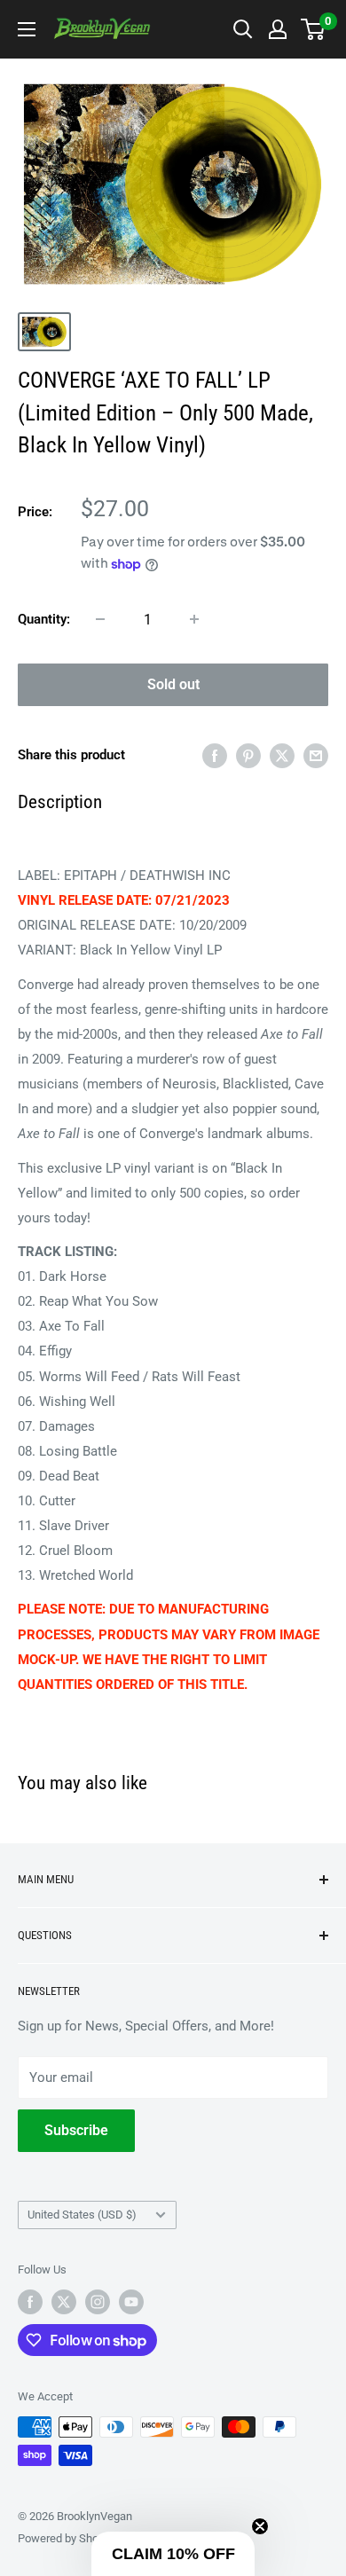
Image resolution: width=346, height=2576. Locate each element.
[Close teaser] (260, 2526)
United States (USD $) (82, 2215)
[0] (314, 29)
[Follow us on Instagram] (98, 2302)
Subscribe (76, 2130)
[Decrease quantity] (100, 619)
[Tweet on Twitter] (282, 754)
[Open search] (243, 29)
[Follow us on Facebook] (30, 2302)
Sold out (173, 684)
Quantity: (44, 619)
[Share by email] (316, 754)
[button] (173, 2554)
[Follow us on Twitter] (64, 2302)
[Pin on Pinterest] (248, 754)
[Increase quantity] (194, 619)
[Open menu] (27, 29)
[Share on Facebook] (215, 754)
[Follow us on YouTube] (131, 2302)
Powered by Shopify (67, 2538)
